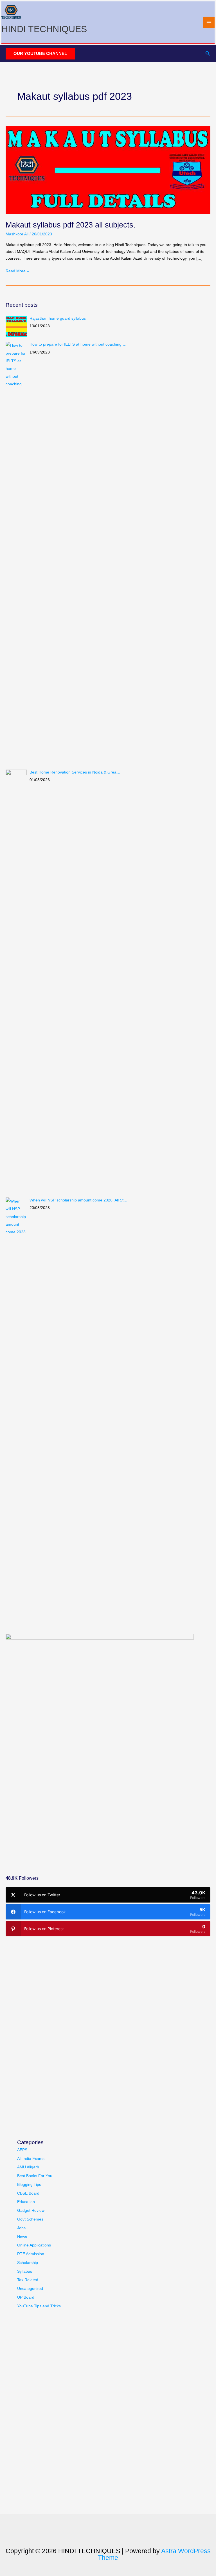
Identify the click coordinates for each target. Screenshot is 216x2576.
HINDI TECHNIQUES (44, 29)
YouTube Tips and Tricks (39, 2306)
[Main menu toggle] (209, 22)
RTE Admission (31, 2254)
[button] (40, 54)
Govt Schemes (30, 2219)
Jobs (21, 2228)
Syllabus (25, 2271)
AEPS (22, 2150)
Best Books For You (35, 2176)
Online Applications (34, 2245)
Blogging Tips (29, 2185)
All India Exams (31, 2159)
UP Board (26, 2297)
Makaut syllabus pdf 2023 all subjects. (71, 225)
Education (26, 2202)
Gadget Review (31, 2211)
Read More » (17, 272)
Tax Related (28, 2280)
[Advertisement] (48, 1821)
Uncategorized (30, 2289)
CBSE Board (28, 2193)
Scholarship (28, 2263)
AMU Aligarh (28, 2167)
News (22, 2237)
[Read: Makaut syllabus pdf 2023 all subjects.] (108, 170)
